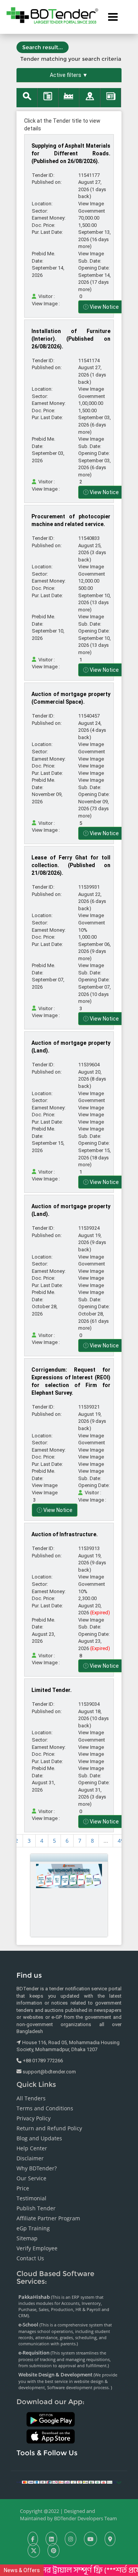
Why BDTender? (37, 2168)
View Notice (104, 307)
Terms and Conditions (45, 2108)
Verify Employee (37, 2248)
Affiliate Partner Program (48, 2218)
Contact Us (30, 2258)
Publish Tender (36, 2208)
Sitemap (27, 2238)
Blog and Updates (39, 2138)
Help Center (32, 2148)
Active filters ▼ (69, 75)
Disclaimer (30, 2158)
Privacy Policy (34, 2118)
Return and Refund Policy (49, 2128)
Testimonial (31, 2198)
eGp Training (33, 2228)
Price (23, 2188)
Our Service (31, 2178)
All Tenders (31, 2098)
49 (121, 1841)
